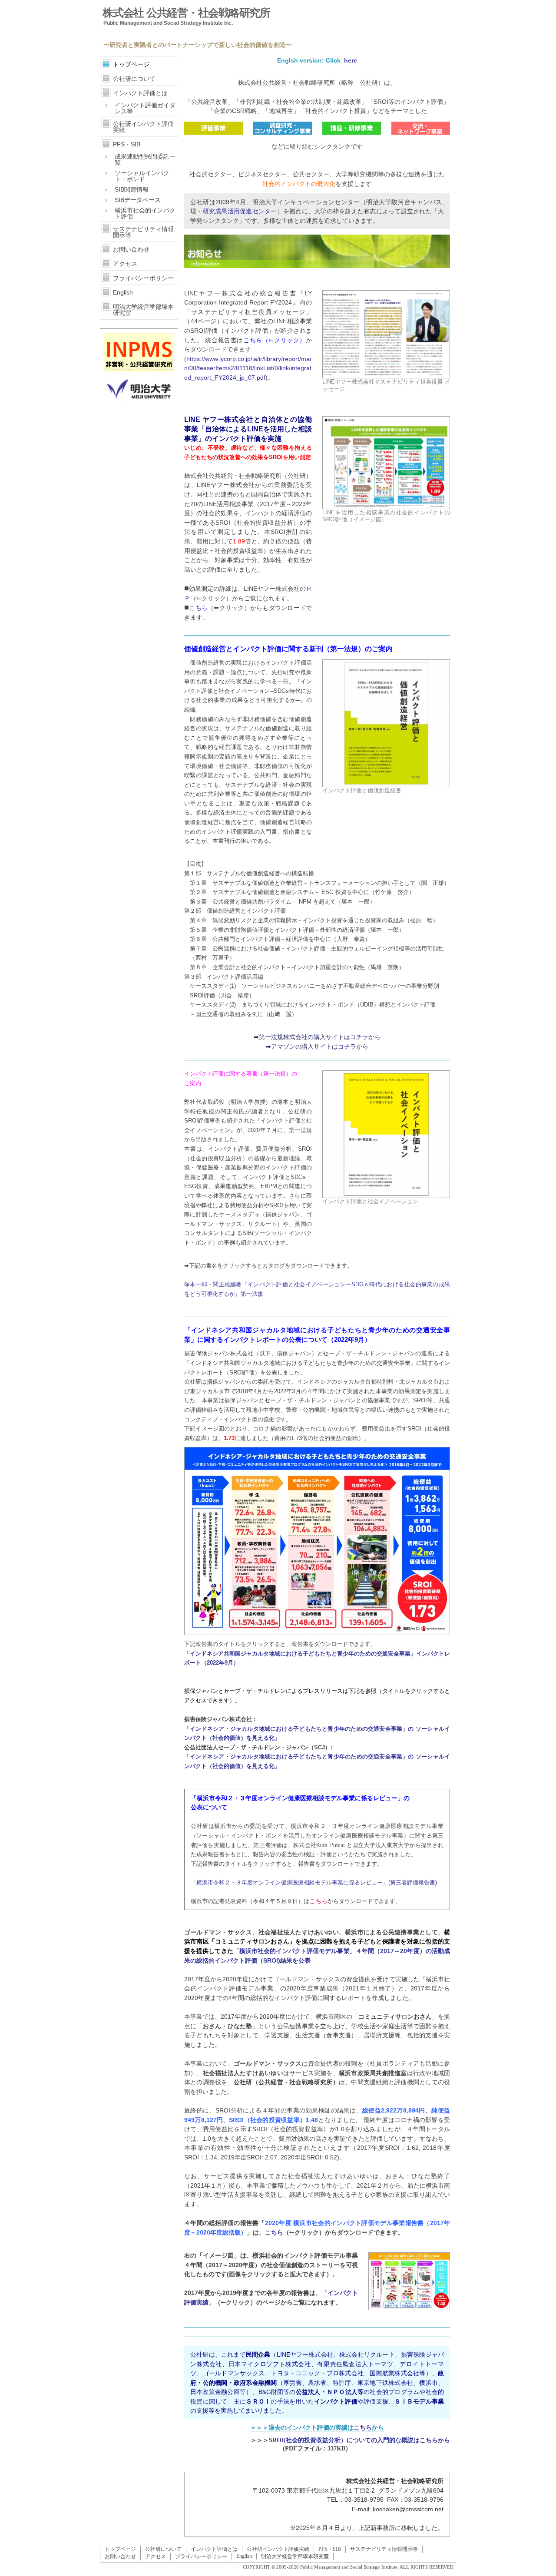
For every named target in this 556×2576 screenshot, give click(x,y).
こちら (198, 608)
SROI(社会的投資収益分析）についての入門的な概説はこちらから (359, 2440)
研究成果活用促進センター (240, 211)
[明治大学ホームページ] (139, 403)
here (350, 60)
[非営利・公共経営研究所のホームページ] (139, 370)
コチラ (359, 1037)
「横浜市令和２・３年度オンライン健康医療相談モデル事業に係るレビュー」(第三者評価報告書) (314, 1882)
